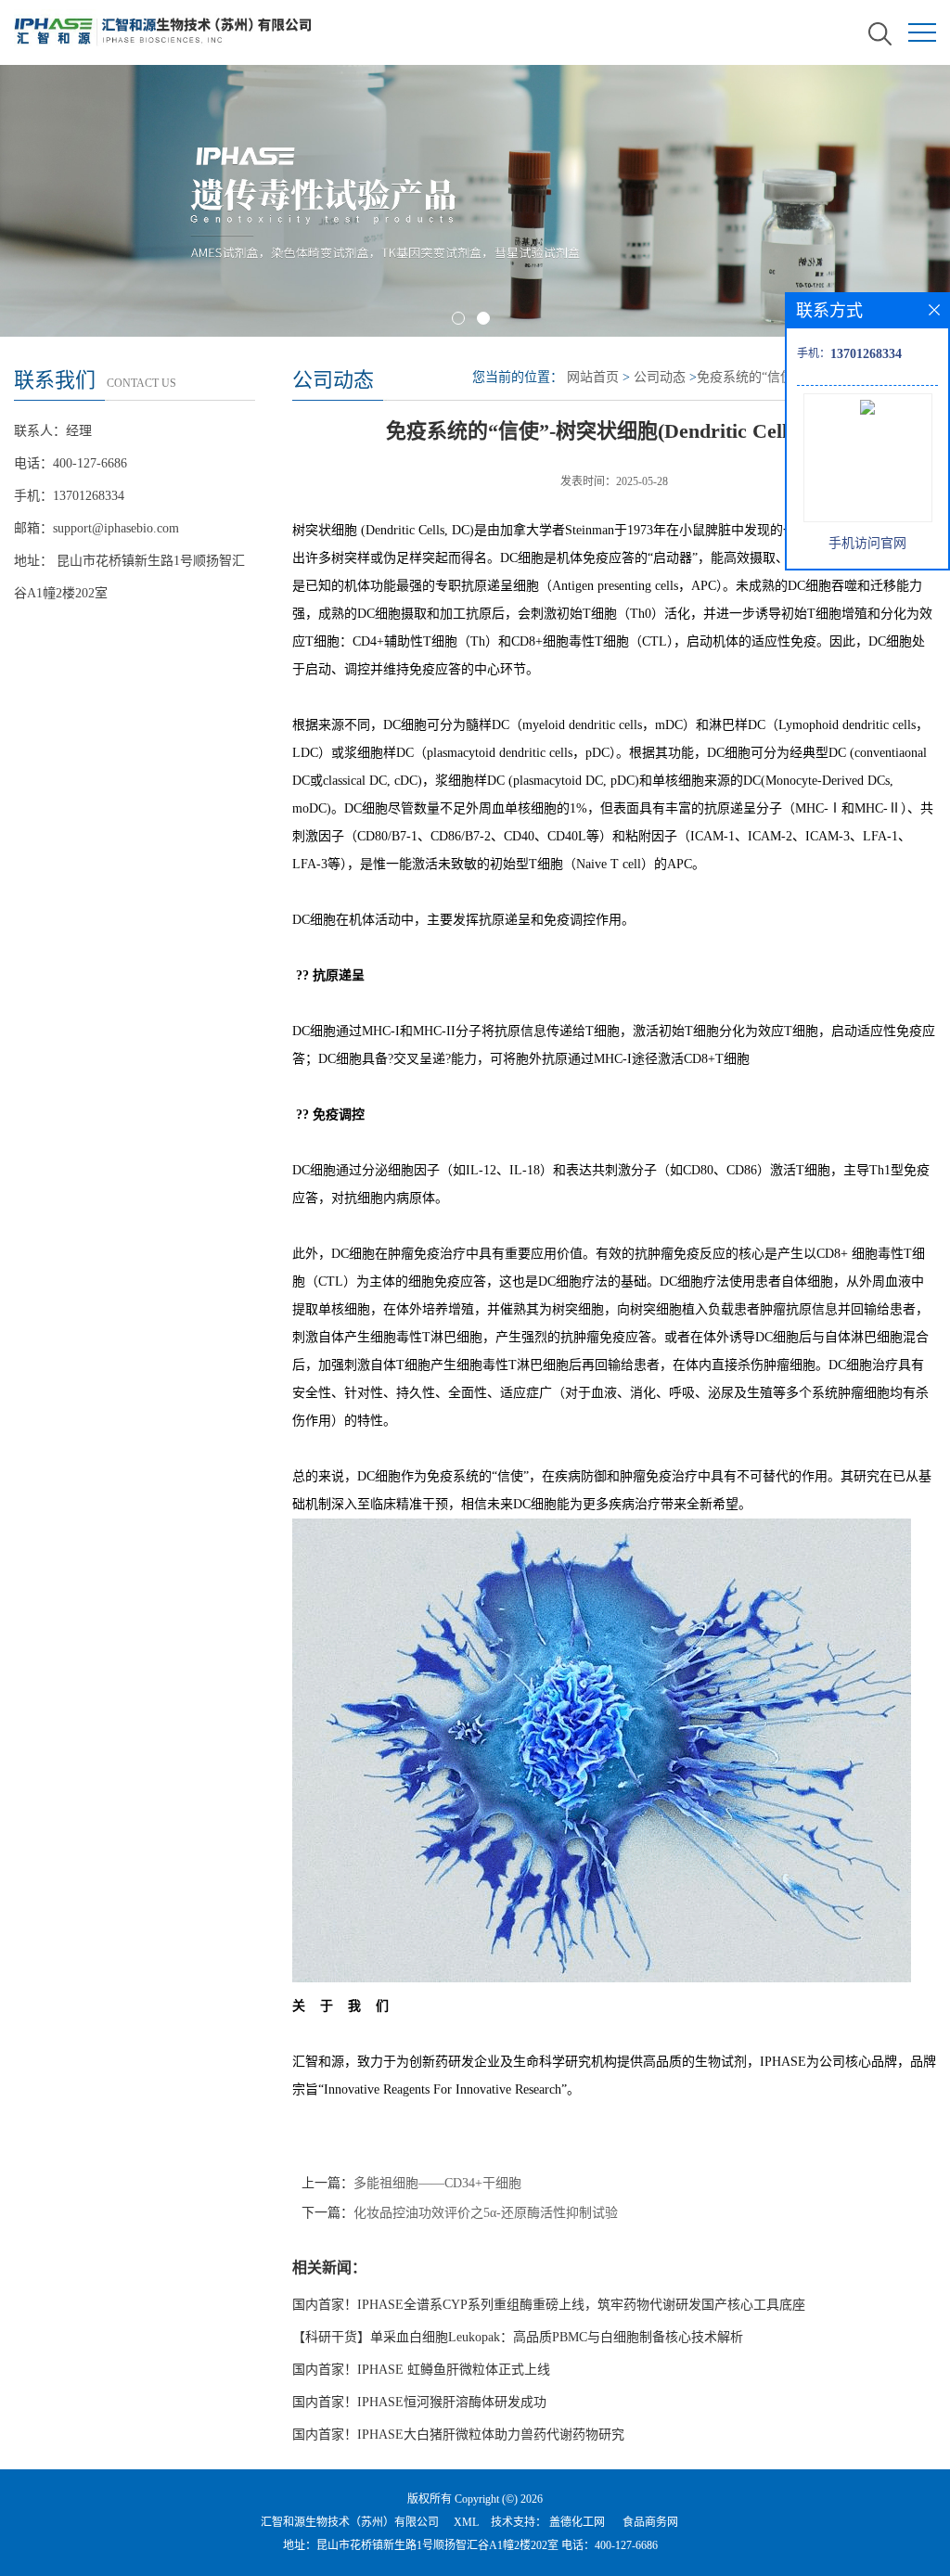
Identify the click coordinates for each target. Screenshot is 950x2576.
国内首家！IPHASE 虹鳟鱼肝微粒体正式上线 (421, 2370)
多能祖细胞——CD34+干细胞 (437, 2183)
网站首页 (593, 377)
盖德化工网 (577, 2522)
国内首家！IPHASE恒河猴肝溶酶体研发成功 (419, 2402)
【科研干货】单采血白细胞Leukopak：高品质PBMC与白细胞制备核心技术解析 (518, 2337)
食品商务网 (650, 2522)
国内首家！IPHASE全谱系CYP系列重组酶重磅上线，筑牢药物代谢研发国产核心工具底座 (549, 2305)
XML (466, 2522)
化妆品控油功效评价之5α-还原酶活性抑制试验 (486, 2213)
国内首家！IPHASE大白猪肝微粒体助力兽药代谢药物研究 (458, 2435)
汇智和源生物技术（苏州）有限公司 (350, 2522)
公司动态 (660, 377)
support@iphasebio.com (116, 528)
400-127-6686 (626, 2545)
